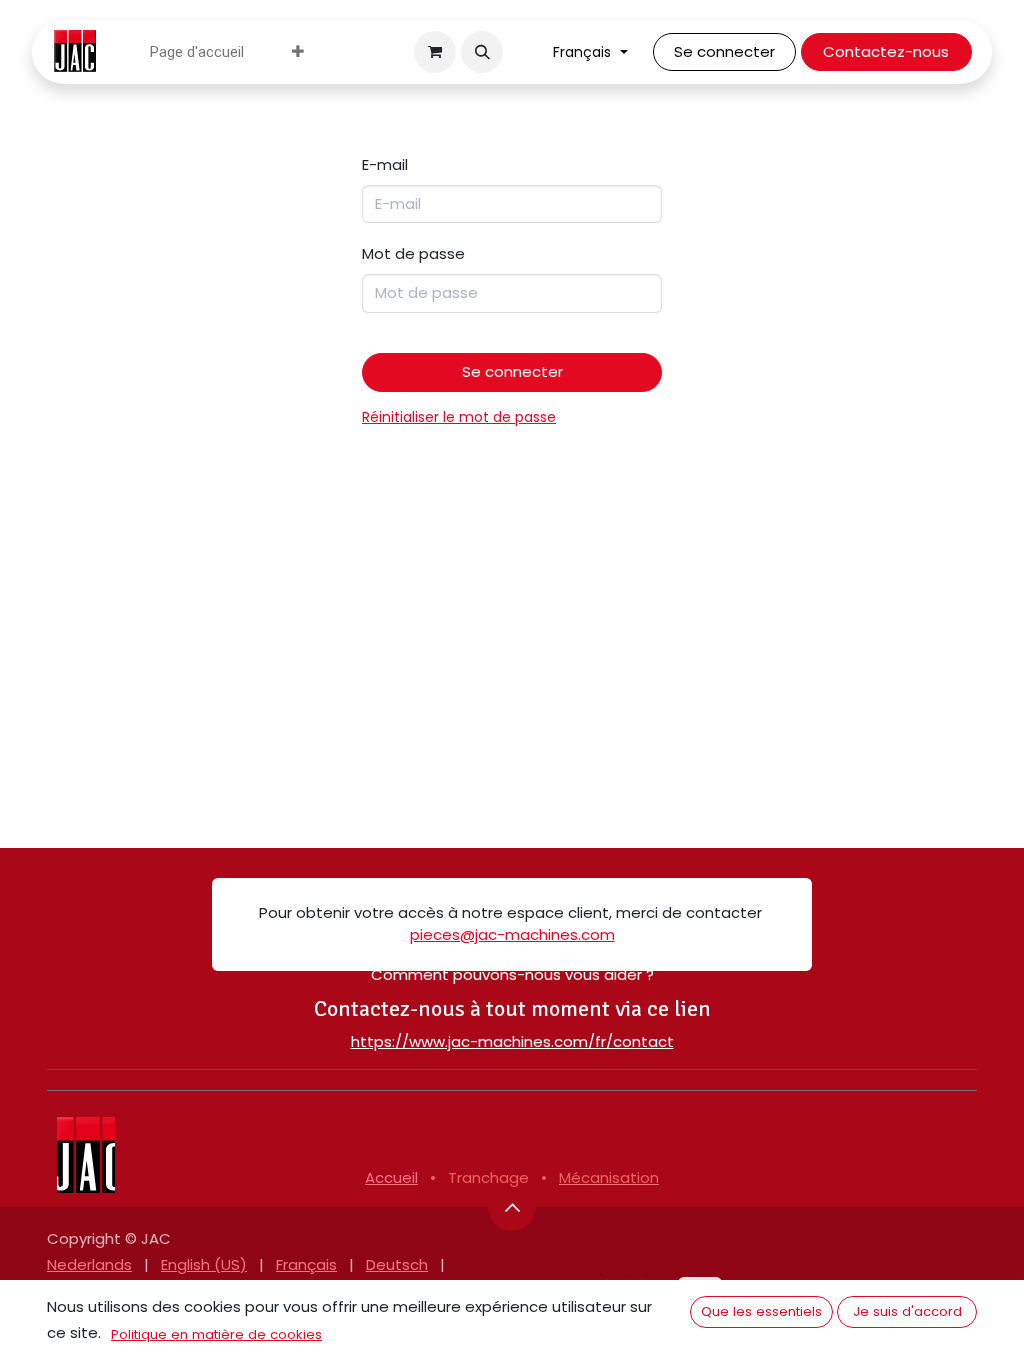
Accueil (391, 1177)
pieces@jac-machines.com (512, 934)
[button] (482, 52)
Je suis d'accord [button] (907, 1311)
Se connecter (724, 51)
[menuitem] (197, 52)
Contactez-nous (886, 51)
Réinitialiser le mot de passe (459, 417)
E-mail (385, 164)
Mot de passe (413, 253)
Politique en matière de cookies (216, 1334)
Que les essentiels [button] (761, 1311)
